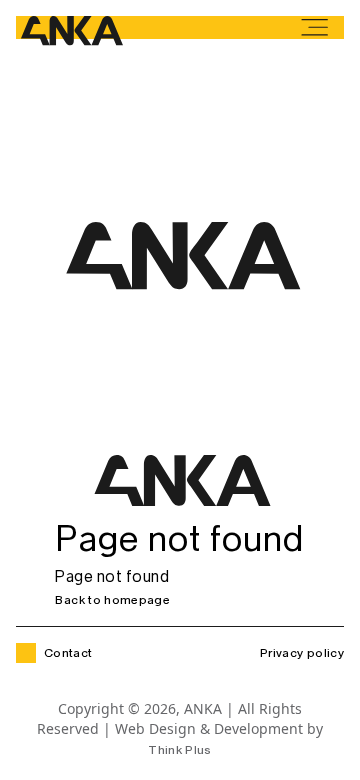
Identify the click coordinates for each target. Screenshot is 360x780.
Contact (68, 653)
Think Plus (180, 750)
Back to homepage (112, 600)
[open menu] (313, 27)
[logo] (70, 33)
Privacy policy (302, 654)
